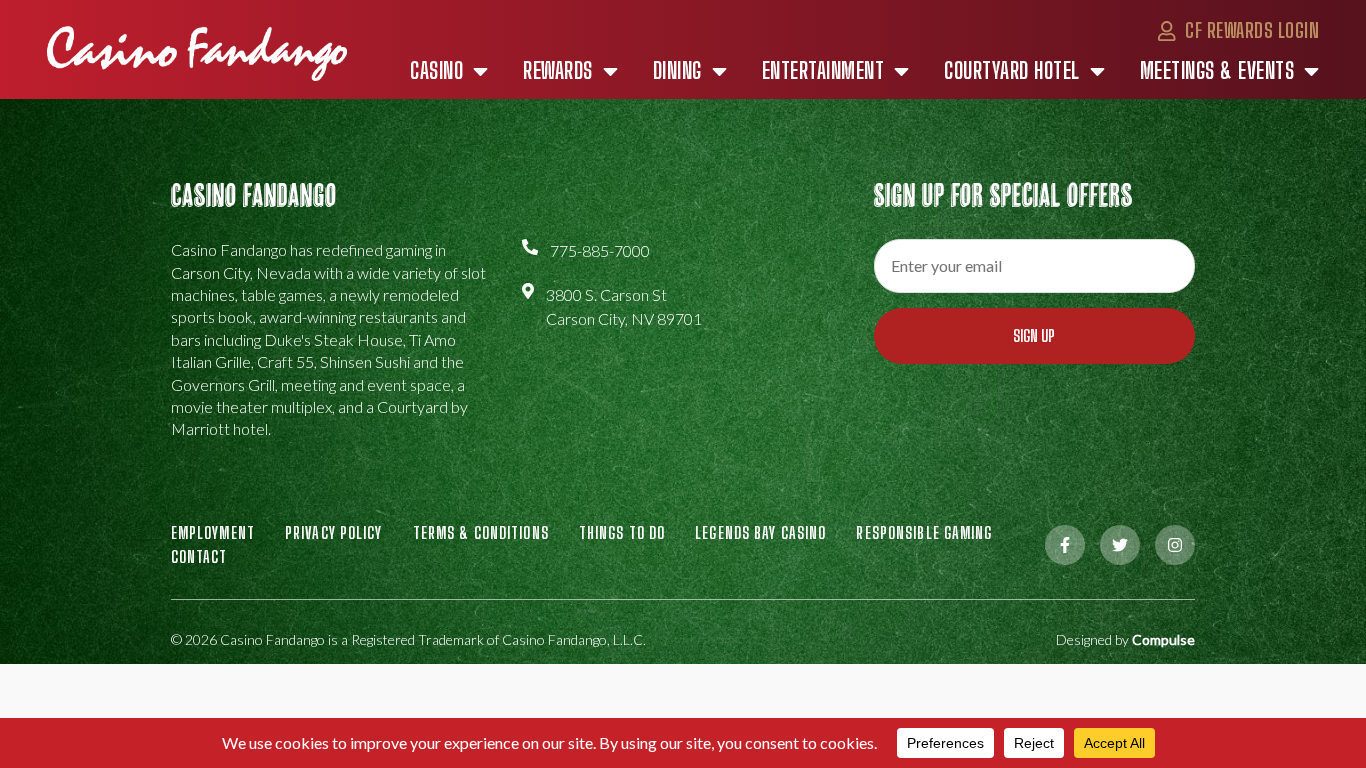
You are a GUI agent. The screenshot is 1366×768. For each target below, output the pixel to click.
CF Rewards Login (1250, 30)
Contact (199, 556)
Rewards (558, 71)
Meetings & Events (1217, 71)
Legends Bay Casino (760, 532)
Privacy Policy (334, 532)
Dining (677, 71)
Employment (213, 532)
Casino (436, 71)
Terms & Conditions (481, 532)
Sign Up (1034, 335)
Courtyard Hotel (1012, 71)
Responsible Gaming (924, 532)
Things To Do (622, 532)
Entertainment (823, 71)
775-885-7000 (600, 250)
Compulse (1163, 639)
